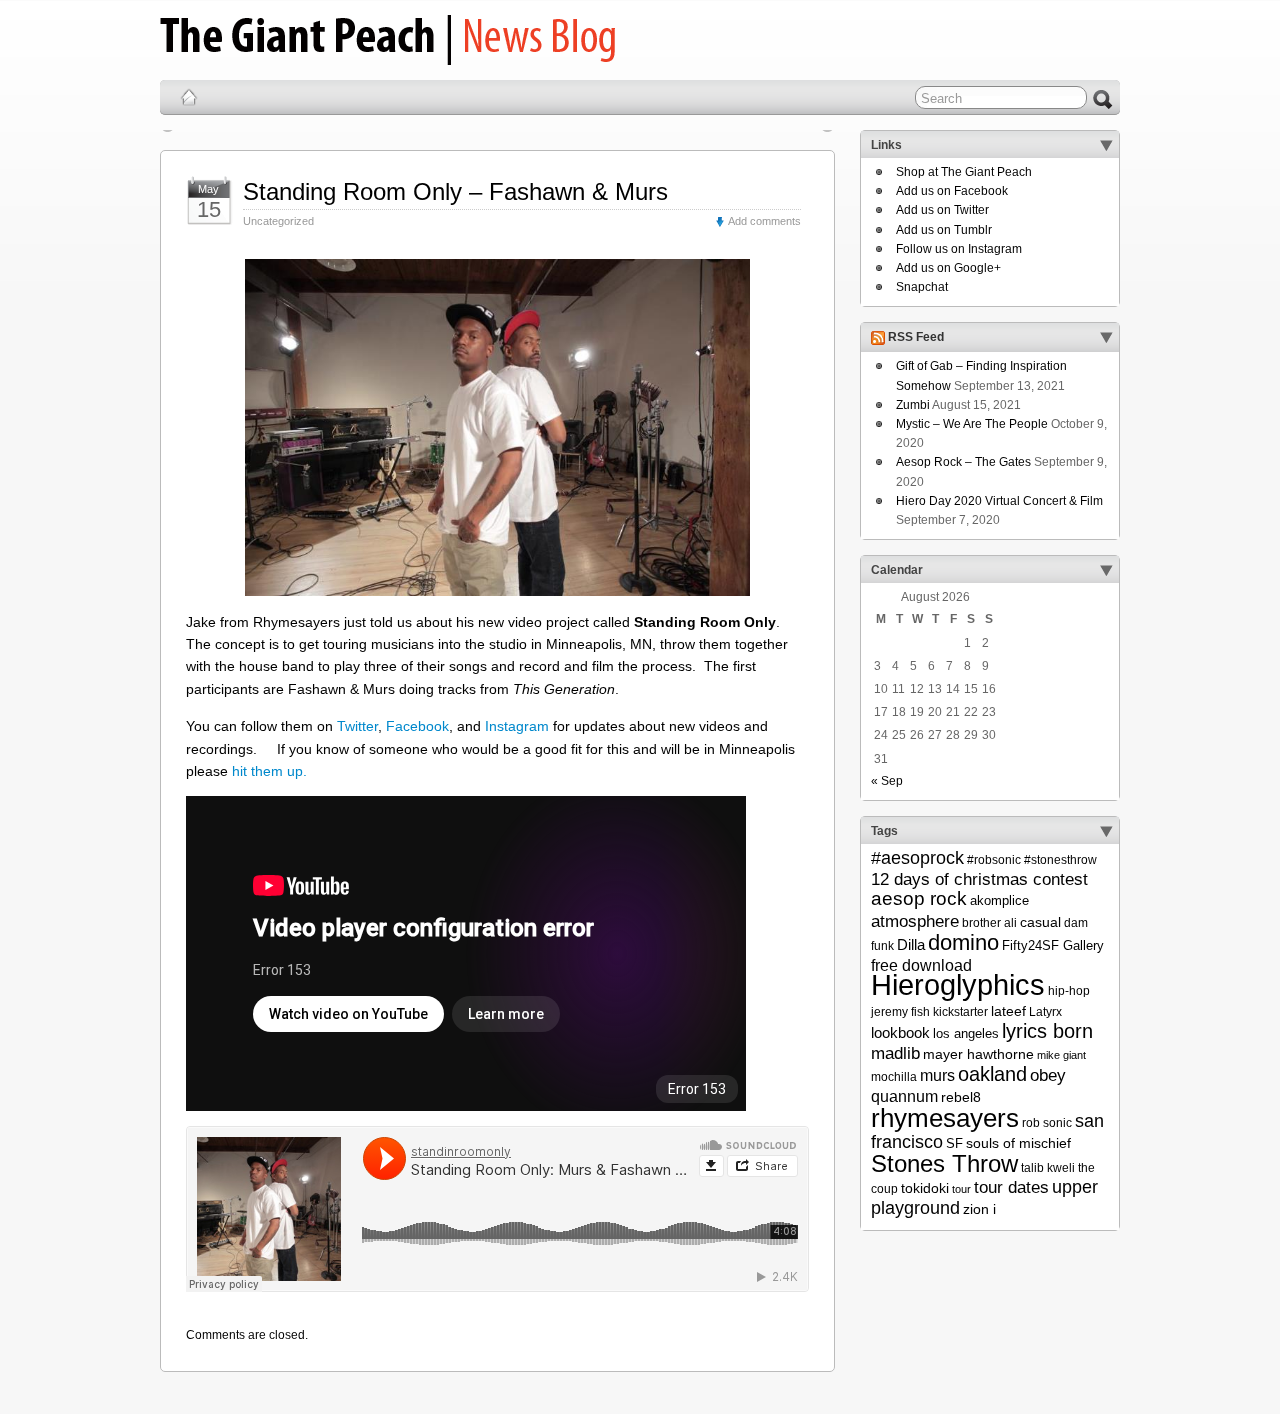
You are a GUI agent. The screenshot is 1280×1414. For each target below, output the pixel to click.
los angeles (966, 1033)
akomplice (999, 900)
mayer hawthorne (978, 1054)
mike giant (1061, 1055)
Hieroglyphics (958, 984)
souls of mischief (1018, 1143)
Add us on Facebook (952, 191)
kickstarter (960, 1012)
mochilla (894, 1077)
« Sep (887, 781)
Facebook (417, 726)
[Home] (189, 97)
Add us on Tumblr (944, 230)
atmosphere (915, 921)
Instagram (517, 726)
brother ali (989, 923)
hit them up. (269, 771)
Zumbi (913, 405)
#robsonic (994, 860)
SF (954, 1143)
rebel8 (961, 1097)
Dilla (911, 944)
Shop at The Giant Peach (964, 172)
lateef (1008, 1011)
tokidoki (925, 1188)
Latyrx (1045, 1012)
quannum (904, 1096)
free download (921, 965)
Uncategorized (278, 221)
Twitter (357, 726)
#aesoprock (917, 858)
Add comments (764, 221)
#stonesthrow (1060, 860)
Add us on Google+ (948, 268)
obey (1048, 1075)
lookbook (900, 1033)
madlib (895, 1053)
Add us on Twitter (942, 210)
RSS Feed (916, 338)
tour (961, 1189)
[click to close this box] (1106, 145)
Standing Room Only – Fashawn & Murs (455, 191)
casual (1040, 922)
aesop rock (919, 898)
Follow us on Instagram (959, 249)
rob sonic (1047, 1123)
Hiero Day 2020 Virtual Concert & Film (999, 501)
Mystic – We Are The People (972, 424)
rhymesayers (945, 1118)
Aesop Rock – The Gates (963, 462)
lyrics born (1047, 1031)
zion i (979, 1209)
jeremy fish (900, 1012)
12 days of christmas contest (979, 879)
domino (963, 942)
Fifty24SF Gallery (1053, 945)
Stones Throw (944, 1163)
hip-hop (1069, 991)
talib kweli (1048, 1168)
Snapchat (922, 287)
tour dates (1011, 1187)
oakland (992, 1074)
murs (937, 1075)
